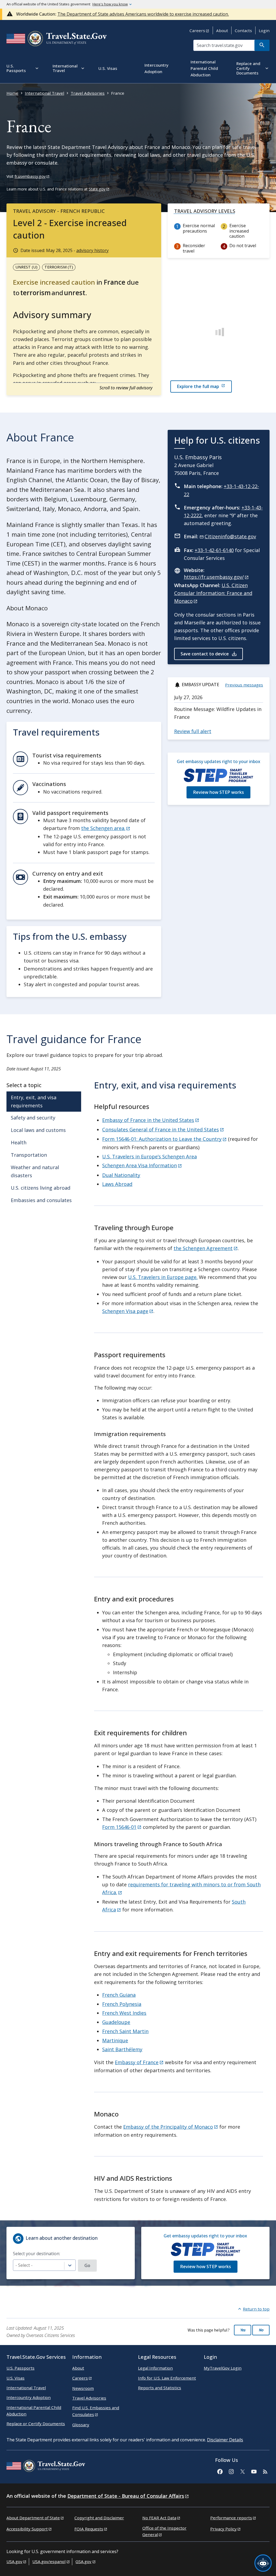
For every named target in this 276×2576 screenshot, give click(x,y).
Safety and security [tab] (33, 1118)
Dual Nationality (121, 1175)
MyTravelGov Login (223, 2368)
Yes (243, 2330)
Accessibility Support (27, 2529)
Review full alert (193, 731)
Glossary (81, 2425)
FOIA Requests (89, 2529)
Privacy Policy (223, 2529)
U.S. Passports (20, 2368)
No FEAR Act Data (159, 2518)
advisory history (92, 250)
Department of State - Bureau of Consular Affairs (126, 2496)
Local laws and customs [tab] (38, 1130)
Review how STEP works (218, 792)
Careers (197, 30)
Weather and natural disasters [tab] (35, 1171)
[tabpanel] (179, 1641)
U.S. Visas (15, 2378)
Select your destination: (37, 2254)
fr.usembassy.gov (30, 176)
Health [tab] (19, 1142)
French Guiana (119, 1995)
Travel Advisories (88, 93)
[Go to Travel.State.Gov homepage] (46, 2467)
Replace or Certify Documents (36, 2424)
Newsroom (83, 2388)
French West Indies (124, 2013)
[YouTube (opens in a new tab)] (254, 2471)
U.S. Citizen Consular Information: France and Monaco (213, 593)
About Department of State (33, 2518)
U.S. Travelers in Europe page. (163, 1277)
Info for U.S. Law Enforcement (167, 2378)
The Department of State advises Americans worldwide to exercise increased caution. (143, 14)
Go (87, 2265)
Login (264, 30)
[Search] (262, 45)
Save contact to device (205, 654)
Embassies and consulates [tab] (41, 1200)
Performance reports (231, 2518)
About (222, 30)
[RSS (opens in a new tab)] (265, 2471)
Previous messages (244, 685)
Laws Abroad (117, 1184)
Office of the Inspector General (164, 2531)
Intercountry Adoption (29, 2397)
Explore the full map (198, 386)
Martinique (115, 2040)
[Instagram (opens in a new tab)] (231, 2471)
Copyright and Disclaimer (99, 2518)
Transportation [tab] (29, 1155)
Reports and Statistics (160, 2388)
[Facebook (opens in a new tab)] (220, 2471)
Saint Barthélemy (122, 2049)
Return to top (256, 2309)
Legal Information (155, 2368)
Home (12, 93)
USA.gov (14, 2561)
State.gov (97, 189)
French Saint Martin (125, 2031)
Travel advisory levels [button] (205, 211)
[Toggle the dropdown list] (70, 2266)
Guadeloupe (116, 2022)
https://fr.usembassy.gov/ (214, 577)
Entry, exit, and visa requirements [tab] (34, 1101)
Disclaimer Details (225, 2440)
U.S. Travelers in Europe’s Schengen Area (149, 1156)
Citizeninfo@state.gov (230, 536)
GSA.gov (83, 2561)
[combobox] (44, 2265)
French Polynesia (122, 2004)
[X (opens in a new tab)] (242, 2471)
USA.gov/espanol (49, 2561)
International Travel (44, 93)
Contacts (243, 30)
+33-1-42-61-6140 (214, 550)
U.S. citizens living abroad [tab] (41, 1188)
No (261, 2330)
